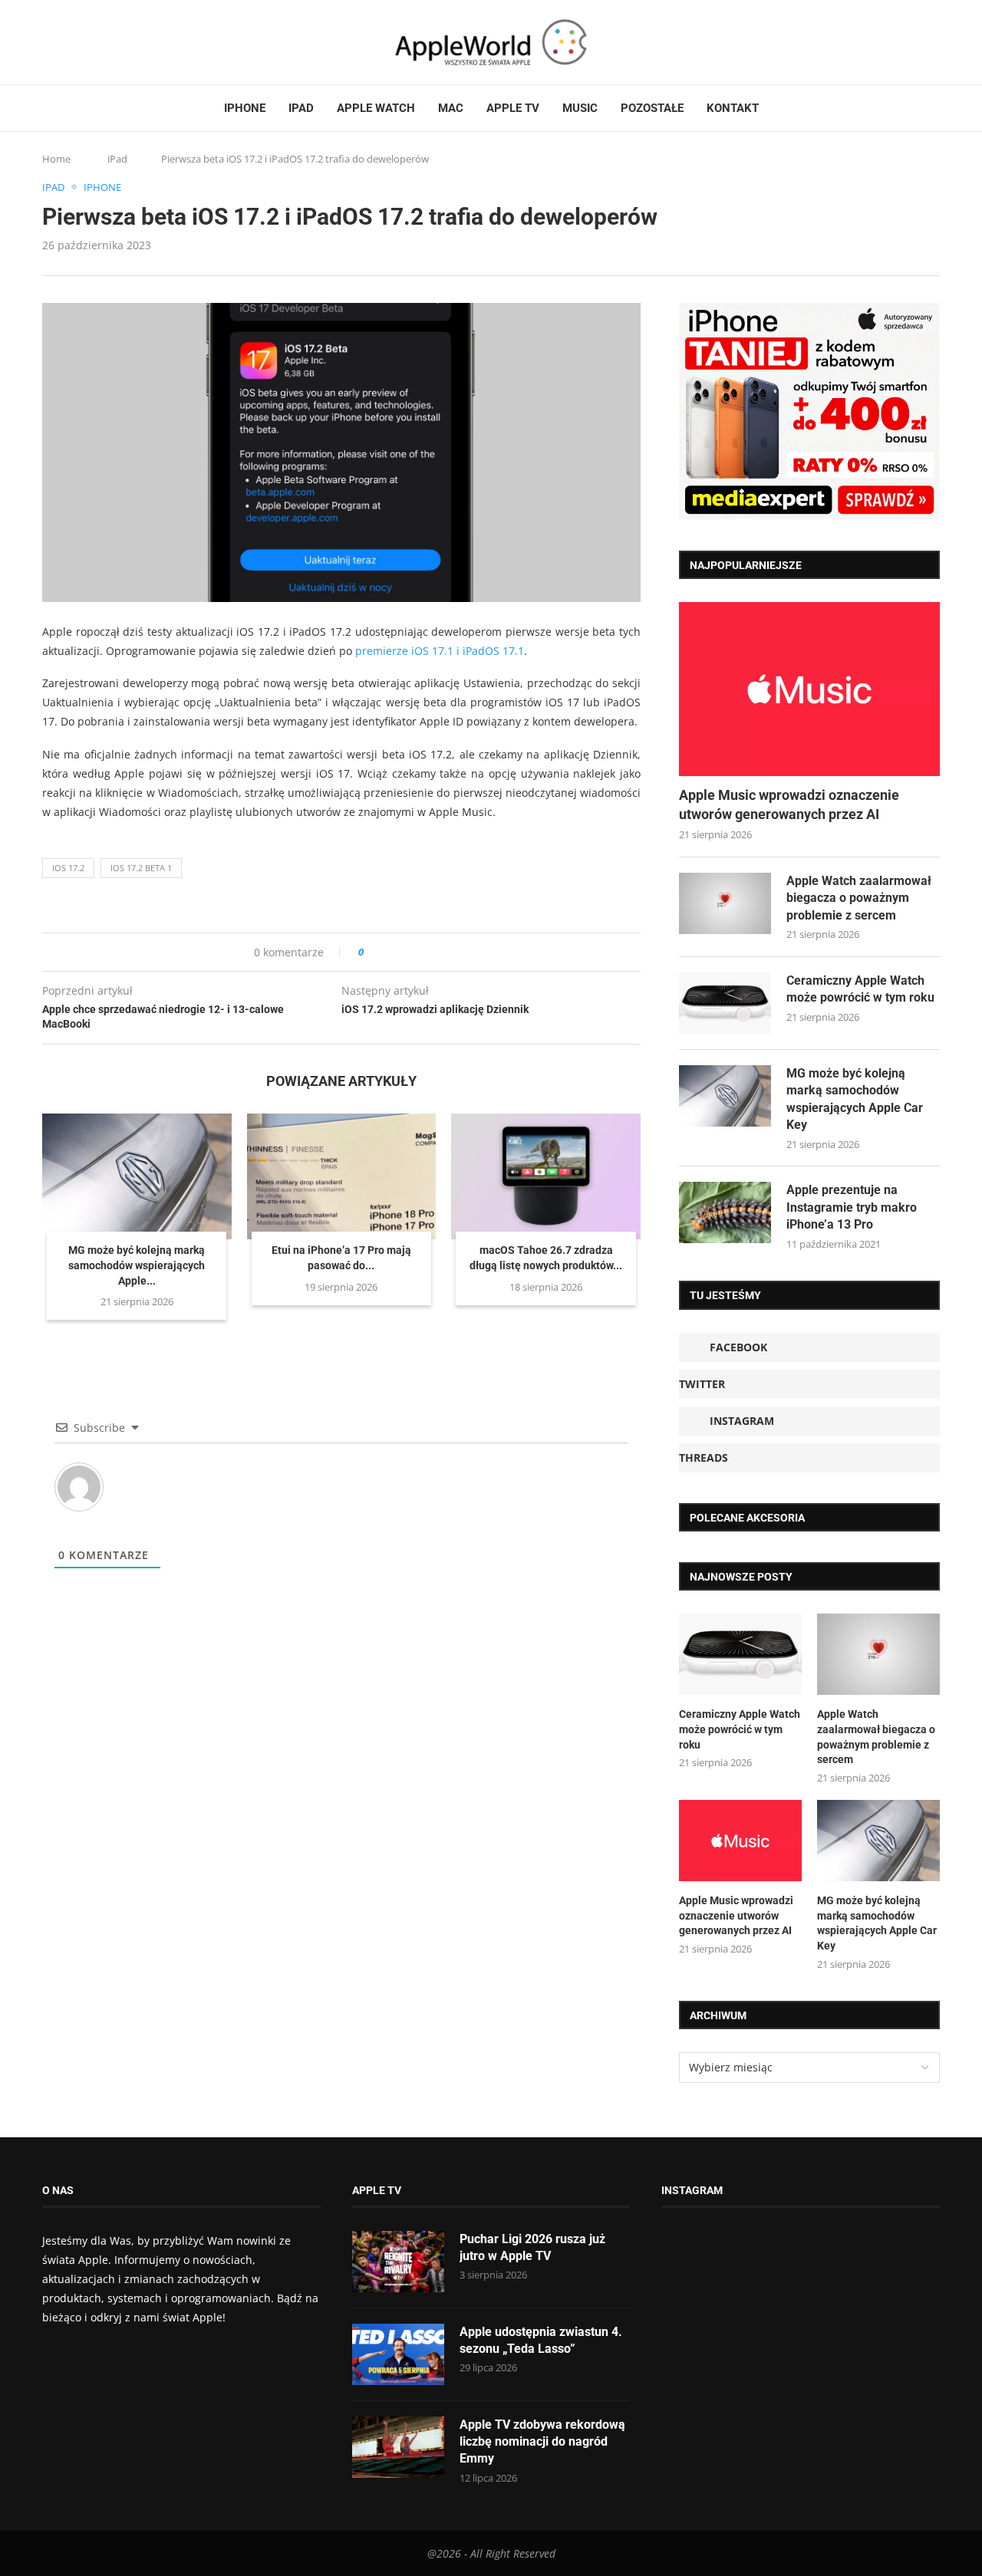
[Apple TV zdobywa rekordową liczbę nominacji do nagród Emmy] (398, 2447)
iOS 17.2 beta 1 (141, 868)
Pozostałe (652, 108)
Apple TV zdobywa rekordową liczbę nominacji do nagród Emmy (542, 2442)
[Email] (127, 42)
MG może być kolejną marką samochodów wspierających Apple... (137, 1265)
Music (580, 108)
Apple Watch (376, 108)
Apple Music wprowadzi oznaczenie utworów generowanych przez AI (789, 804)
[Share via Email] (431, 952)
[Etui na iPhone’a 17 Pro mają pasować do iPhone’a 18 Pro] (342, 1176)
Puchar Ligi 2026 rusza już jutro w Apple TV (532, 2247)
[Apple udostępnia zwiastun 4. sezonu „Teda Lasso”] (398, 2354)
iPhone (245, 108)
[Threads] (92, 42)
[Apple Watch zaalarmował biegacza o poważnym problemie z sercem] (725, 903)
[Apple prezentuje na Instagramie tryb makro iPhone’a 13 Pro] (725, 1212)
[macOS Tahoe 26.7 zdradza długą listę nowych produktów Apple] (546, 1176)
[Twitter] (63, 42)
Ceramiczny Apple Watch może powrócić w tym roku (860, 989)
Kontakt (733, 108)
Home (56, 159)
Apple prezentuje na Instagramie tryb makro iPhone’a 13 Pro (852, 1207)
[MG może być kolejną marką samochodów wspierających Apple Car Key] (137, 1176)
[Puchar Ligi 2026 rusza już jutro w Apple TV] (398, 2262)
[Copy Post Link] (410, 952)
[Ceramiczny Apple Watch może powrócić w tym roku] (725, 1003)
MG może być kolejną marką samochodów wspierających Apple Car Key (855, 1099)
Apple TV (513, 108)
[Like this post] (372, 952)
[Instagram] (77, 42)
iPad (301, 108)
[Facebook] (48, 42)
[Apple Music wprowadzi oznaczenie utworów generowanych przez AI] (809, 689)
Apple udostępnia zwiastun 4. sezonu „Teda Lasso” (541, 2340)
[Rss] (107, 42)
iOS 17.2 (68, 868)
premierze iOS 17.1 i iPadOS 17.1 (440, 651)
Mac (451, 108)
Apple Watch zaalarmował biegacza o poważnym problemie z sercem (859, 898)
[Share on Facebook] (389, 952)
